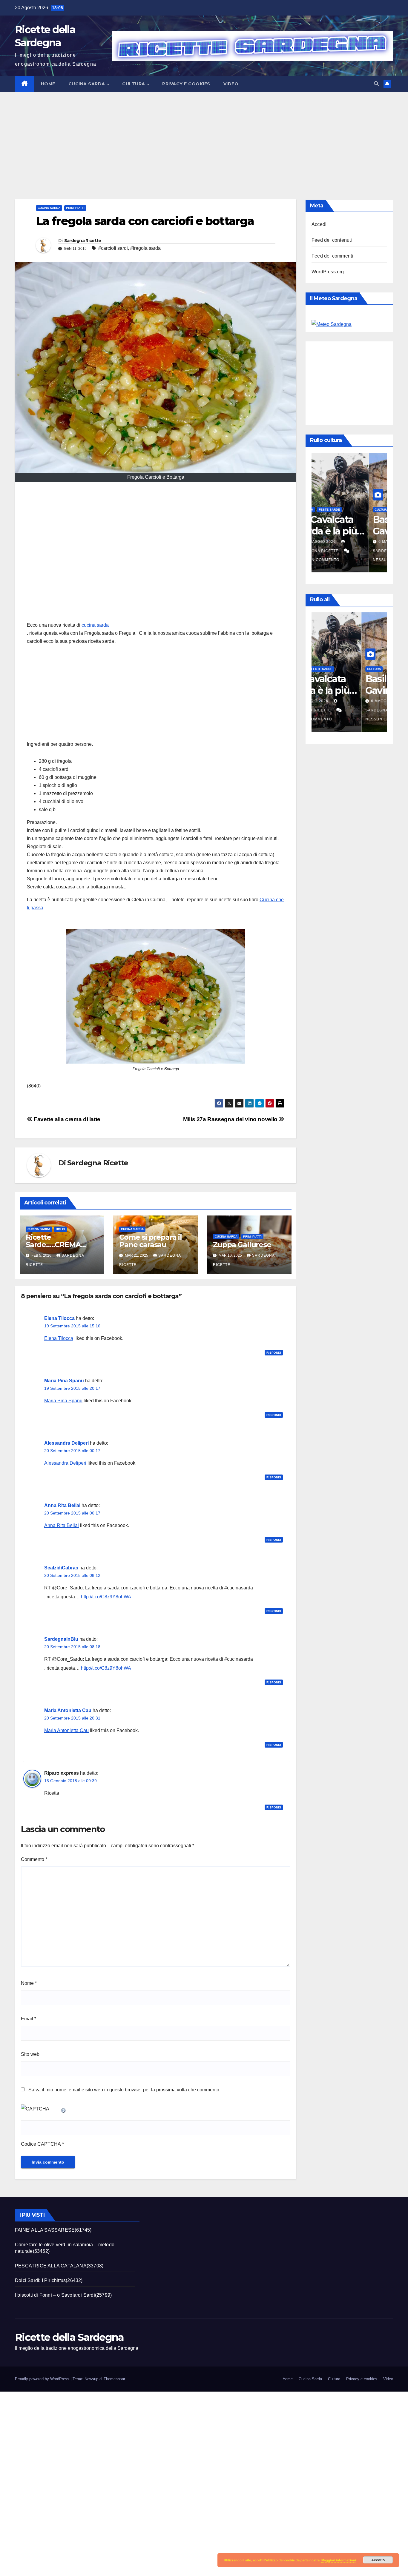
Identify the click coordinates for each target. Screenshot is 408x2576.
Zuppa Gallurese (242, 1245)
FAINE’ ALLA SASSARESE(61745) (53, 2230)
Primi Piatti (75, 208)
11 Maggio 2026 (338, 542)
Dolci (60, 1229)
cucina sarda (95, 625)
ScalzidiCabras (61, 1568)
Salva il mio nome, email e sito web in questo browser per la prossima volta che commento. (124, 2090)
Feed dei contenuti (332, 240)
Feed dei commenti (332, 256)
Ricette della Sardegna (69, 2337)
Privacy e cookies (186, 84)
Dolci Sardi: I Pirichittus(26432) (49, 2280)
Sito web (30, 2054)
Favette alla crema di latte (66, 1119)
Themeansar (114, 2379)
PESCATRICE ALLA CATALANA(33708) (59, 2266)
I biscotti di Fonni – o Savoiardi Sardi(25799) (63, 2295)
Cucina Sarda (88, 84)
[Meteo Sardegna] (332, 324)
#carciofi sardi (113, 248)
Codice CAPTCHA (41, 2144)
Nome (29, 1983)
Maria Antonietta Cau (68, 1710)
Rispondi (274, 1353)
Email (29, 2019)
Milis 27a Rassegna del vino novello (231, 1119)
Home (48, 84)
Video (231, 84)
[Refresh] (64, 2109)
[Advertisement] (204, 137)
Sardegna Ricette (83, 241)
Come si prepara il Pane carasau (150, 1241)
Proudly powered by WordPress (43, 2379)
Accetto (378, 2560)
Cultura (134, 84)
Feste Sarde (347, 510)
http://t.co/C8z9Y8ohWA (106, 1597)
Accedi (319, 224)
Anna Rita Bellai (62, 1505)
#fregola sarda (145, 248)
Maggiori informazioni (339, 2560)
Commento (34, 1859)
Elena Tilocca (59, 1318)
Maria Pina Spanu (64, 1381)
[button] (376, 84)
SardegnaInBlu (61, 1639)
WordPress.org (328, 272)
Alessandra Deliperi (66, 1443)
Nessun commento (336, 560)
